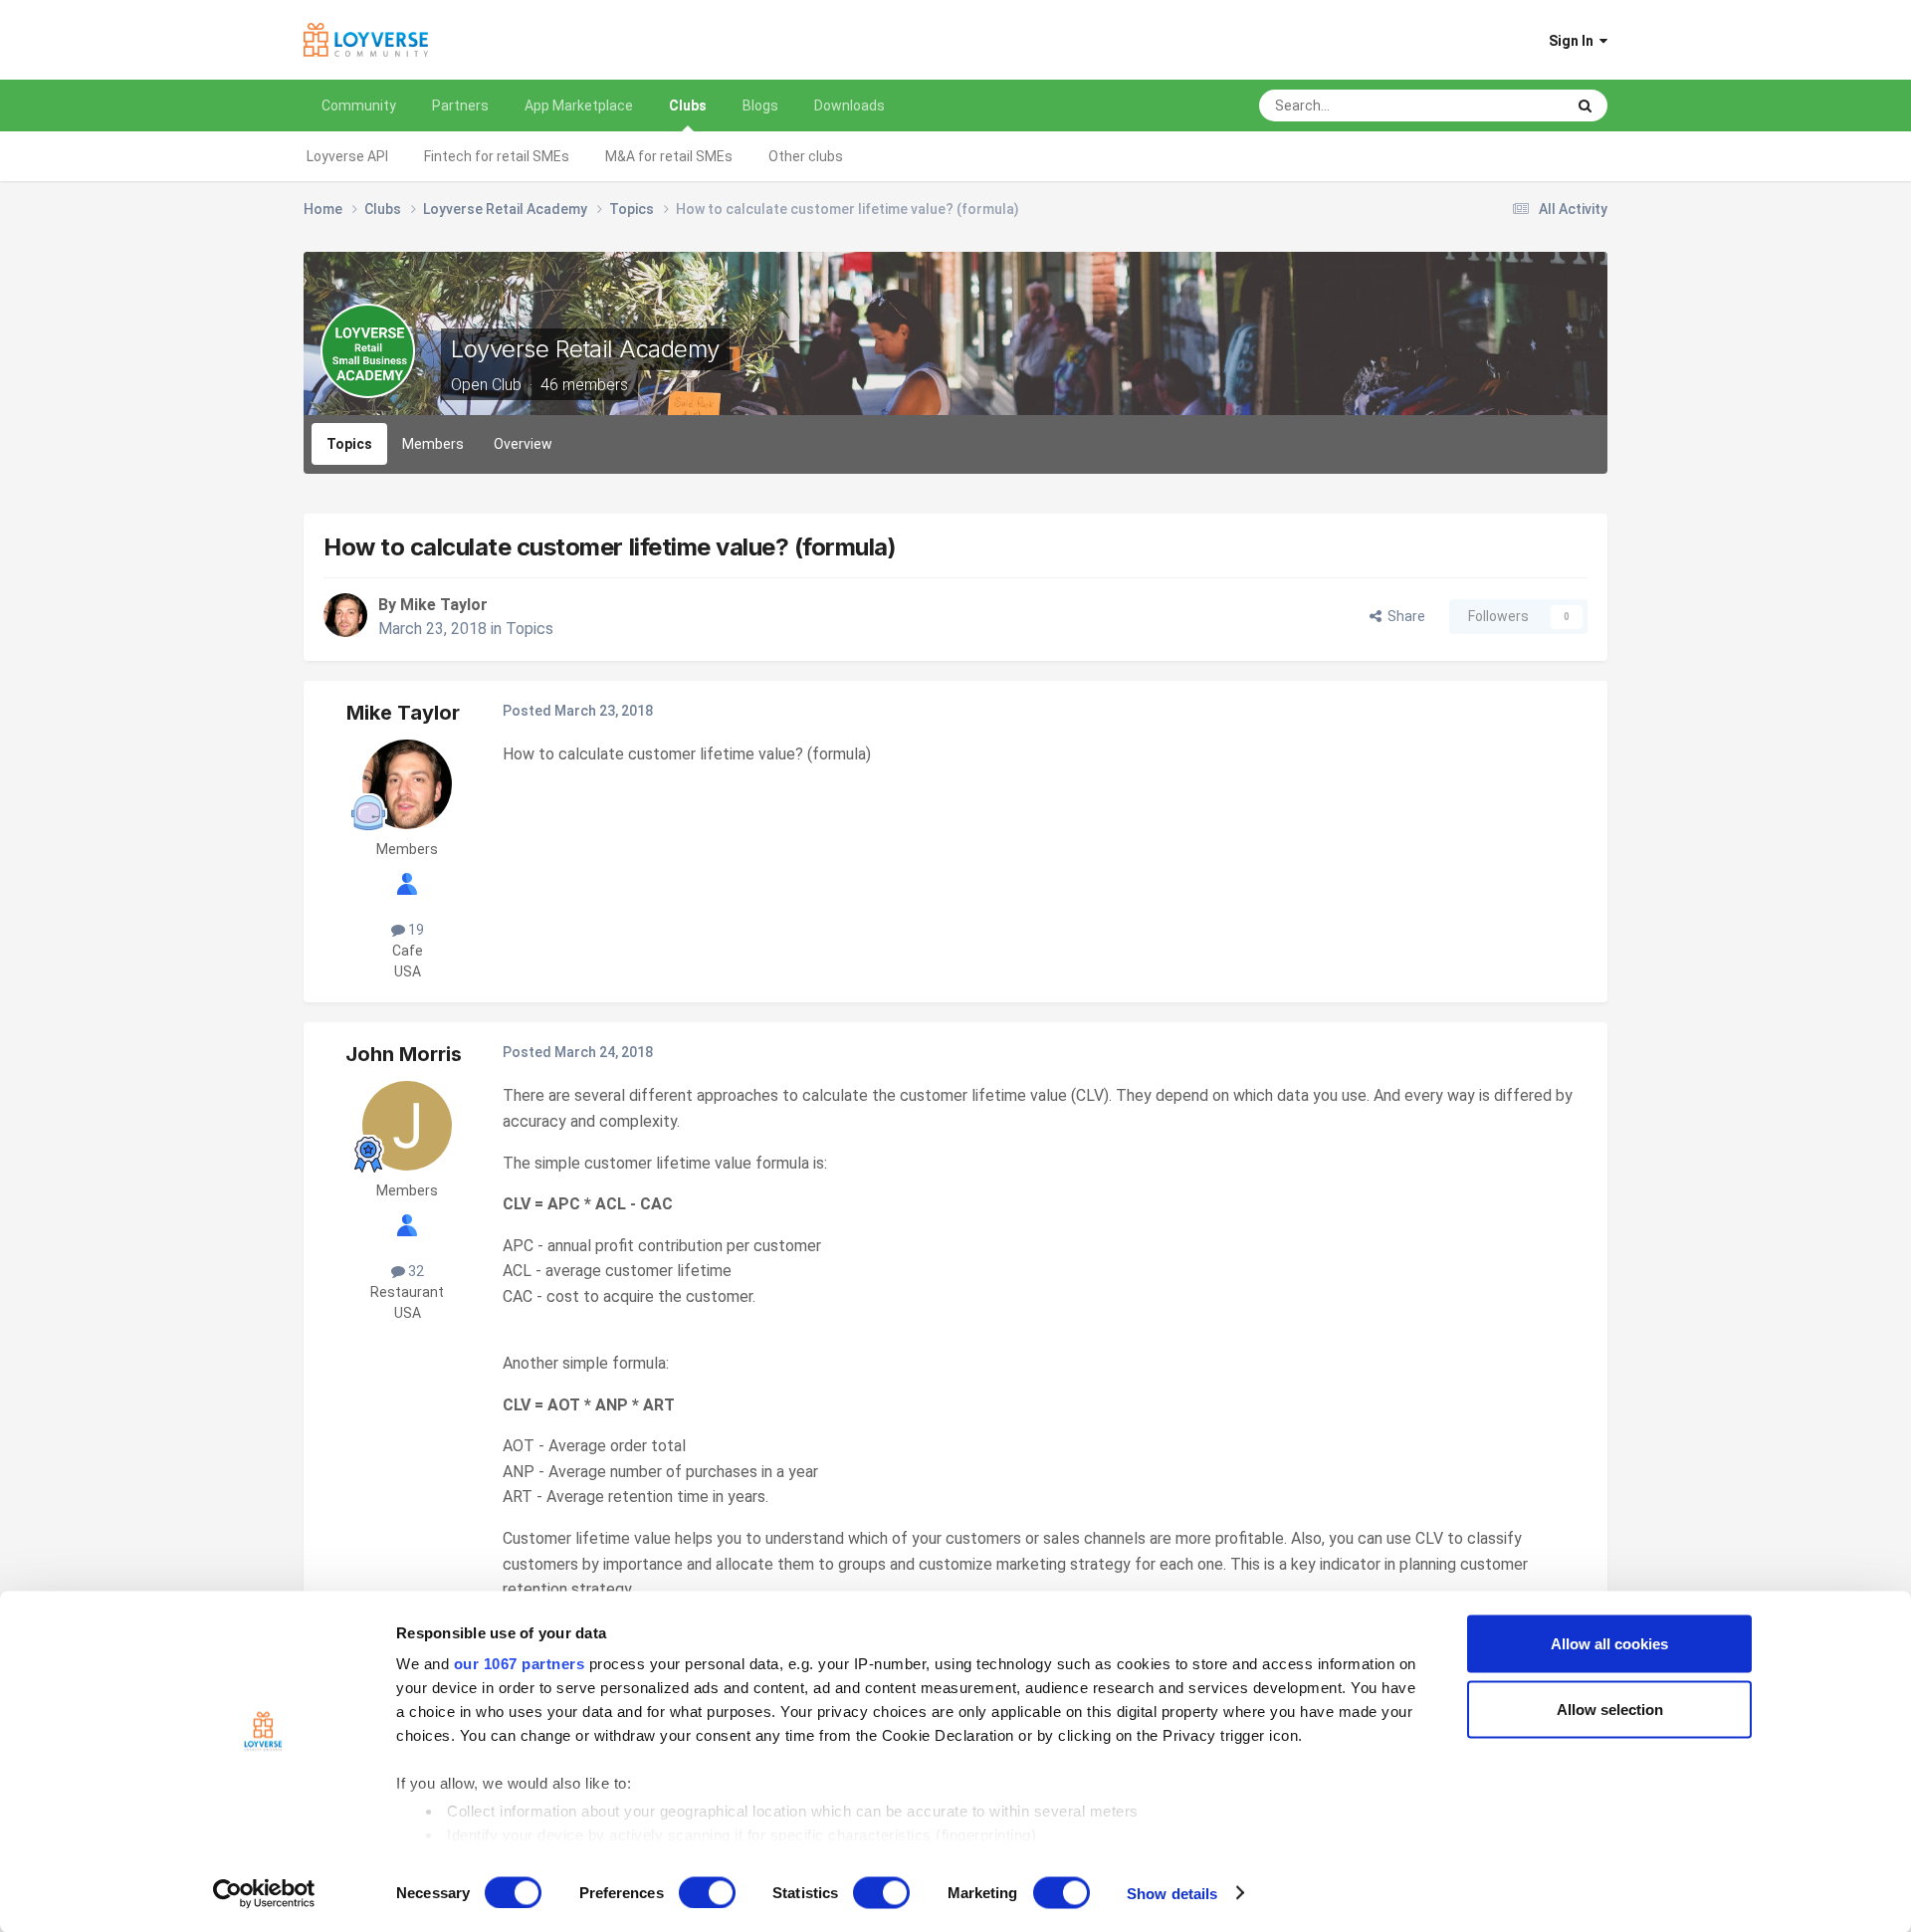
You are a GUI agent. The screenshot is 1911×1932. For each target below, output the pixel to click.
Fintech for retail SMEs (497, 156)
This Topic (1506, 106)
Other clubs (806, 156)
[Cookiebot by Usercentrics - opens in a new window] (264, 1893)
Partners (460, 106)
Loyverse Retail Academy (585, 349)
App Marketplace (579, 106)
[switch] (707, 1892)
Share (1403, 616)
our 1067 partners (520, 1664)
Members (433, 444)
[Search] (1585, 106)
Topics (349, 444)
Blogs (760, 106)
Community (359, 106)
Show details (1172, 1893)
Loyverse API (347, 156)
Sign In (1574, 41)
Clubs (688, 106)
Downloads (849, 106)
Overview (523, 444)
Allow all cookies (1609, 1644)
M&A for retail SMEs (669, 156)
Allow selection (1610, 1709)
